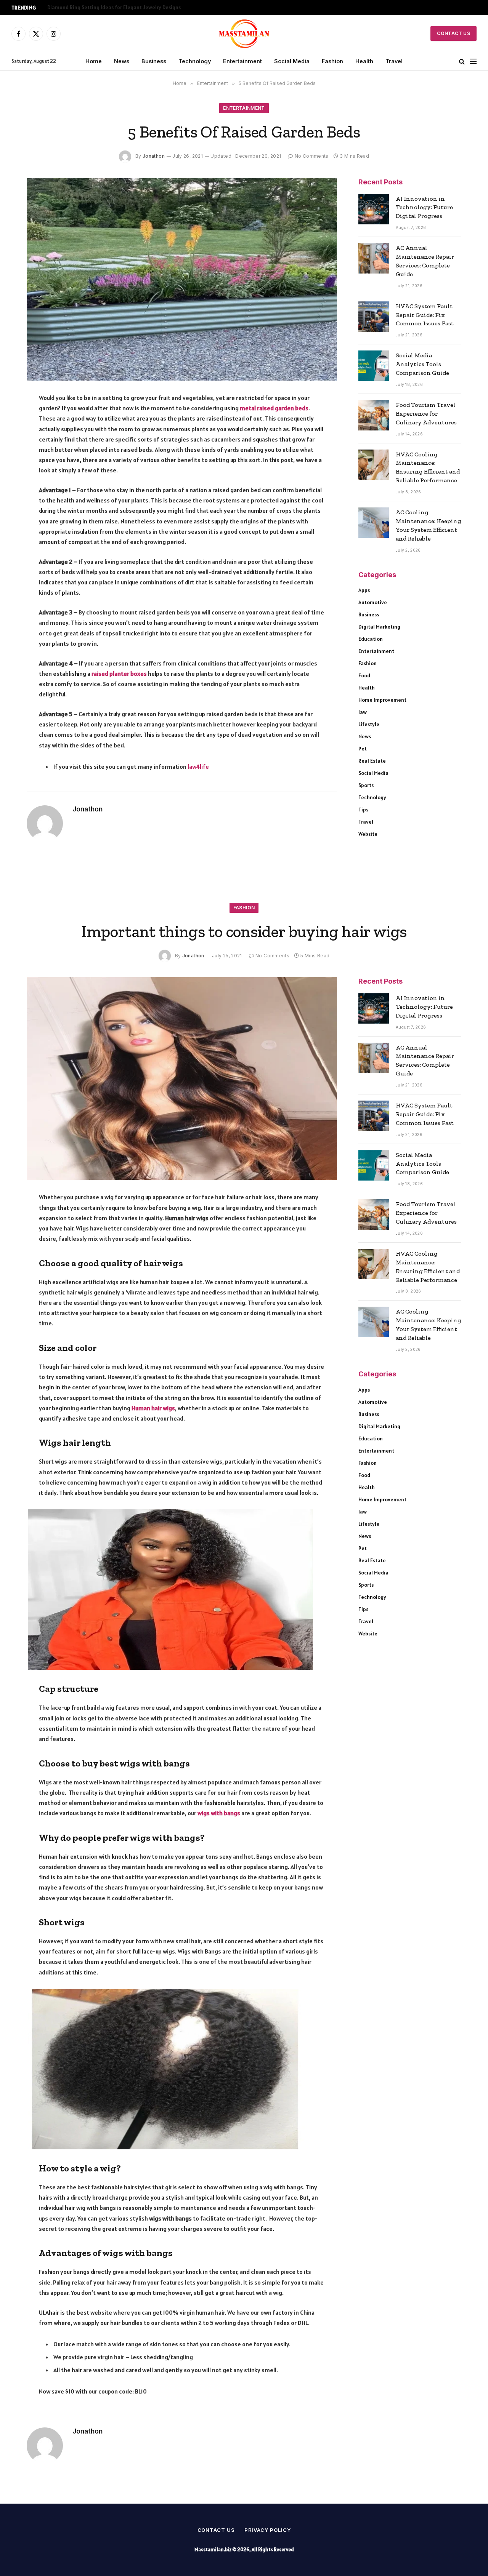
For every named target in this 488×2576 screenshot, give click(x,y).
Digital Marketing (379, 627)
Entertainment (242, 61)
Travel (394, 61)
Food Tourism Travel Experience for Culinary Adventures (426, 414)
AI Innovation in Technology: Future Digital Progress (424, 207)
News (122, 61)
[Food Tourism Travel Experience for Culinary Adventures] (374, 415)
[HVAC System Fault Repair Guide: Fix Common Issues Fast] (374, 317)
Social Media (292, 61)
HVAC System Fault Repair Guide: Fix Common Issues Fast (425, 315)
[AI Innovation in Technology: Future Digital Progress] (374, 209)
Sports (366, 785)
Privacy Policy (268, 2530)
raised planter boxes (119, 674)
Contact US (453, 33)
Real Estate (372, 761)
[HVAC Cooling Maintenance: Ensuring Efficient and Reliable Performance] (374, 465)
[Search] (462, 62)
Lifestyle (369, 724)
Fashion (332, 61)
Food (364, 675)
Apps (364, 590)
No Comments (311, 156)
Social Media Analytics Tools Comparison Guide (422, 364)
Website (368, 834)
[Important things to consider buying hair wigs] (182, 1078)
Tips (363, 810)
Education (371, 639)
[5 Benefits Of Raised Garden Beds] (182, 279)
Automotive (373, 602)
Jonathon (154, 156)
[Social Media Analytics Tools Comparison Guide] (374, 366)
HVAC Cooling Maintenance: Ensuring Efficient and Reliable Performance (428, 467)
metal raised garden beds (274, 408)
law (363, 712)
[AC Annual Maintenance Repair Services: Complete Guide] (374, 258)
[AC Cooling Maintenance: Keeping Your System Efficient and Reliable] (374, 523)
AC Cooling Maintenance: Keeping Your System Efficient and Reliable (429, 525)
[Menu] (473, 62)
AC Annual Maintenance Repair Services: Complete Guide (425, 261)
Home (94, 61)
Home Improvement (382, 700)
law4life (198, 766)
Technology (195, 61)
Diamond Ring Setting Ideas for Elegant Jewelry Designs (114, 7)
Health (364, 61)
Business (154, 61)
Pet (363, 749)
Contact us (216, 2530)
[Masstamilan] (244, 34)
